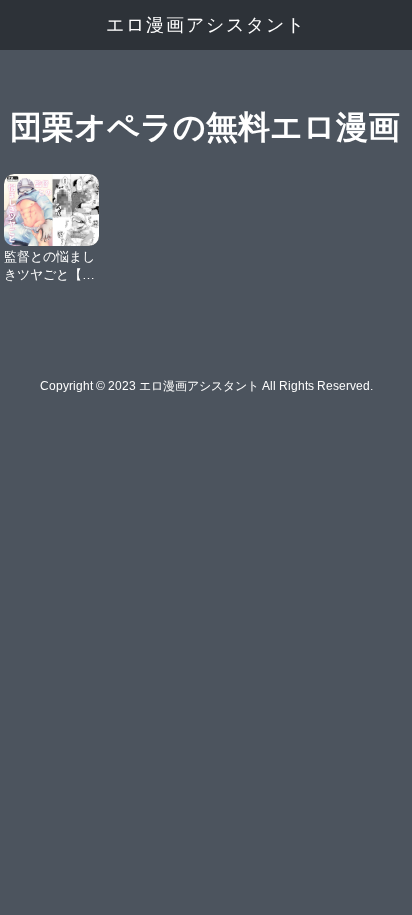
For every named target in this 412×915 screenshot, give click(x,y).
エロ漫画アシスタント (206, 25)
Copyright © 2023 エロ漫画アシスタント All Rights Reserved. (206, 386)
